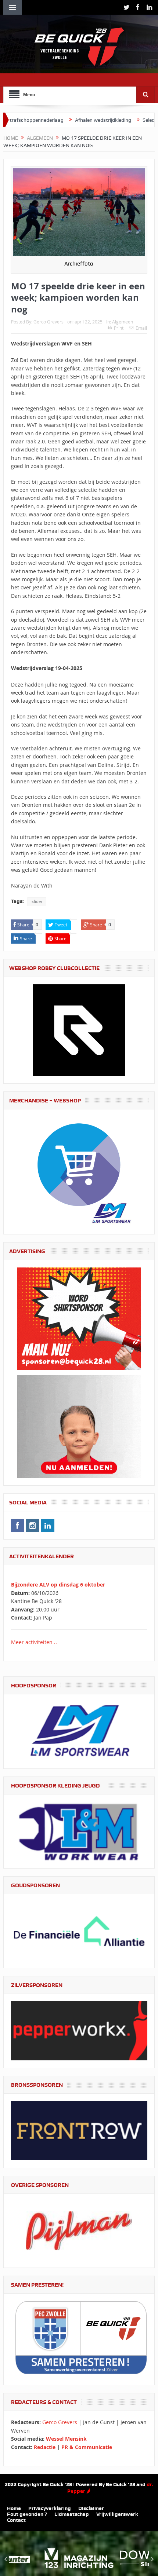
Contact (16, 2520)
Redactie (45, 2447)
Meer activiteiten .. (34, 1642)
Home (14, 2508)
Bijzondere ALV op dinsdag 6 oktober (58, 1585)
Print (119, 328)
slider (37, 901)
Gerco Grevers (49, 322)
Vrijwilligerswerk (117, 2514)
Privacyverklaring (50, 2508)
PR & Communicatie (87, 2447)
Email (141, 328)
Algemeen (123, 322)
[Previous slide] (6, 2559)
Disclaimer (91, 2508)
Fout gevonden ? (27, 2514)
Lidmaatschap (72, 2514)
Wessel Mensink (66, 2439)
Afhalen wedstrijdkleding (63, 120)
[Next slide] (152, 2559)
